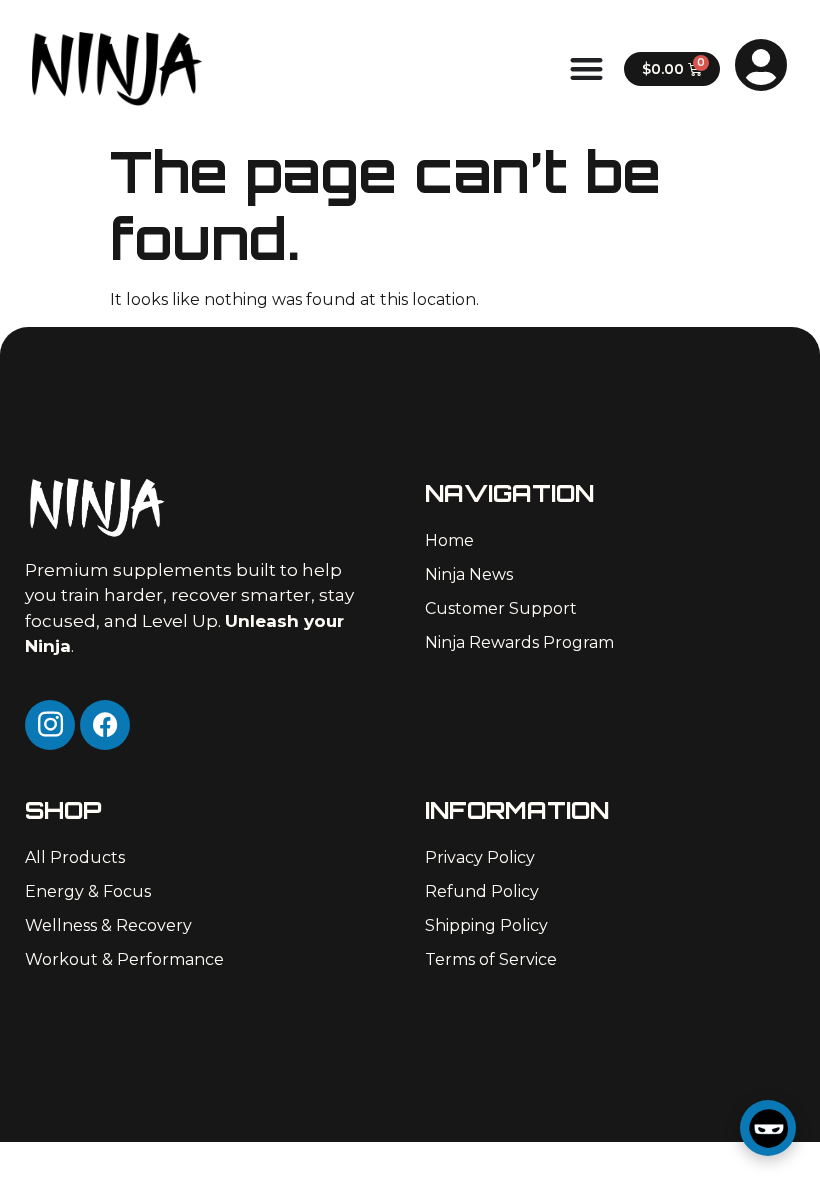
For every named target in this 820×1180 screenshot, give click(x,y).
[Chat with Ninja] (768, 1128)
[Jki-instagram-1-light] (50, 725)
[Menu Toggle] (586, 68)
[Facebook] (105, 725)
